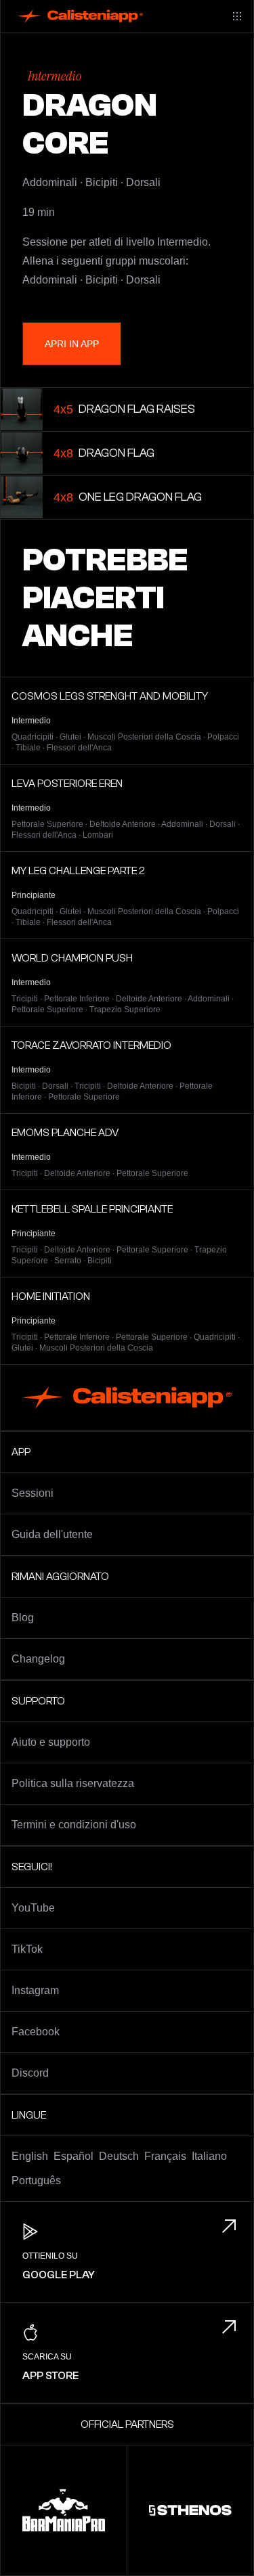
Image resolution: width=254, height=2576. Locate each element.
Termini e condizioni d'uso (74, 1825)
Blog (23, 1618)
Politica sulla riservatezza (73, 1783)
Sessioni (33, 1493)
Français (165, 2156)
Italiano (209, 2156)
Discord (30, 2073)
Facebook (36, 2032)
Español (73, 2156)
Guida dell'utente (52, 1534)
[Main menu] (237, 16)
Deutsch (119, 2156)
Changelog (38, 1659)
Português (36, 2180)
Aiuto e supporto (51, 1742)
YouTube (33, 1908)
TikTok (27, 1949)
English (30, 2156)
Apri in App (72, 344)
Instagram (35, 1990)
